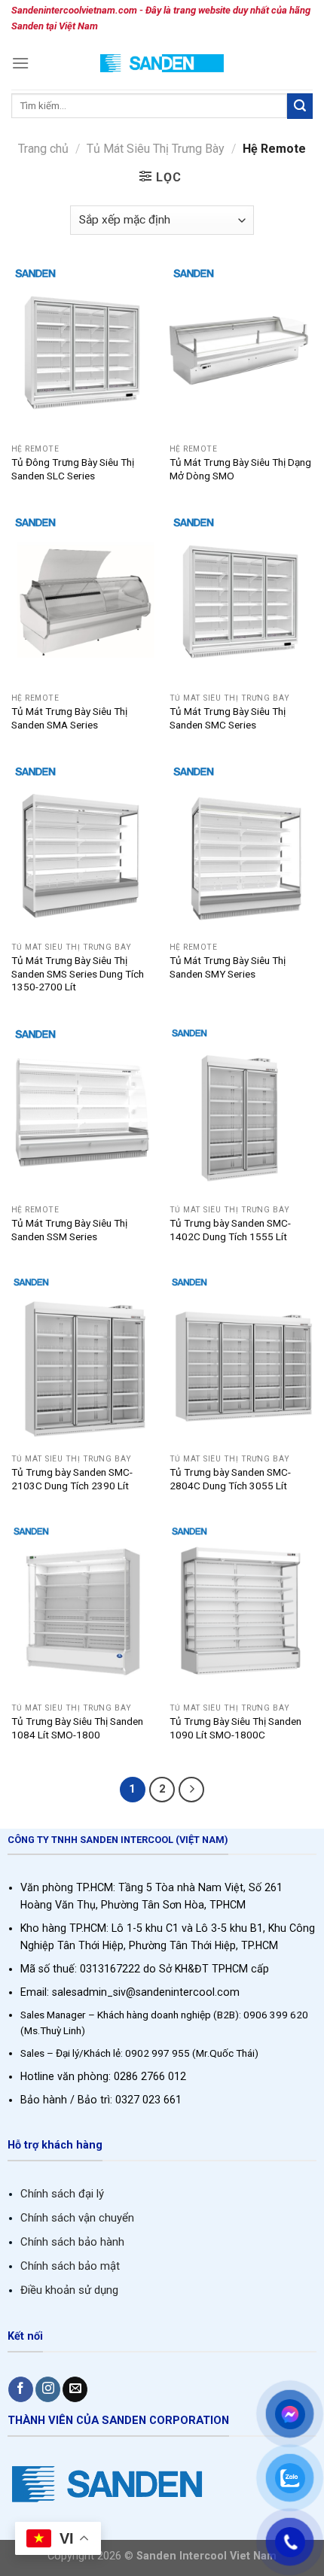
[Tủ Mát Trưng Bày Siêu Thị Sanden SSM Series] (83, 1112)
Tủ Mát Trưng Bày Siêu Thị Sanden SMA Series (69, 718)
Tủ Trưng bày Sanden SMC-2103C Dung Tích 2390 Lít (72, 1479)
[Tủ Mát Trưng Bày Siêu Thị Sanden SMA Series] (83, 600)
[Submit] (300, 106)
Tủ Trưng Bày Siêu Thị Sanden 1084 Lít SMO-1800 (77, 1728)
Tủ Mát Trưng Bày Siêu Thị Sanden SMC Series (228, 718)
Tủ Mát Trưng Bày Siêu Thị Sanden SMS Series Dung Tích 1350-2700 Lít (78, 973)
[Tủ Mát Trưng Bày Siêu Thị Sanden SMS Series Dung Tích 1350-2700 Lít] (83, 849)
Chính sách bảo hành (72, 2242)
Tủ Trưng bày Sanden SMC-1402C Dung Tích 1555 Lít (230, 1230)
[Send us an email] (75, 2389)
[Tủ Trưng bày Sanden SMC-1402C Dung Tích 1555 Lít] (241, 1112)
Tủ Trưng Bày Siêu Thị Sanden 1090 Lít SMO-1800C (235, 1728)
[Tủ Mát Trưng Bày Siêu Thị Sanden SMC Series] (241, 600)
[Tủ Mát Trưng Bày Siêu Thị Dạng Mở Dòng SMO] (241, 351)
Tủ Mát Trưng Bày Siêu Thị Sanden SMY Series (228, 967)
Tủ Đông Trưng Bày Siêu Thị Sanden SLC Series (73, 469)
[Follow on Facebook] (21, 2389)
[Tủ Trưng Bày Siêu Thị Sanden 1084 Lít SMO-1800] (83, 1610)
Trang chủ (43, 149)
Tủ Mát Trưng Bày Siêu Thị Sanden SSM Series (69, 1230)
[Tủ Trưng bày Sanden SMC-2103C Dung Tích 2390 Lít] (83, 1361)
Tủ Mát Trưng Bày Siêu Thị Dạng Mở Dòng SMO (240, 469)
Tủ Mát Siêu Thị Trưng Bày (156, 149)
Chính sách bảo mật (70, 2266)
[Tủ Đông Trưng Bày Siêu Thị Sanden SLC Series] (83, 351)
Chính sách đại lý (62, 2194)
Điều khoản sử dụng (69, 2290)
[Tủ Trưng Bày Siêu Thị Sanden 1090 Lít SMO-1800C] (241, 1610)
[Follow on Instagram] (48, 2389)
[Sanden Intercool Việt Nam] (162, 63)
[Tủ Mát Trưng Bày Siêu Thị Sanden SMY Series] (241, 849)
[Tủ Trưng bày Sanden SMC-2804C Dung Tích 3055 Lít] (241, 1361)
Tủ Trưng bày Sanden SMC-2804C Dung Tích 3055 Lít (230, 1479)
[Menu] (20, 63)
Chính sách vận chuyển (77, 2218)
